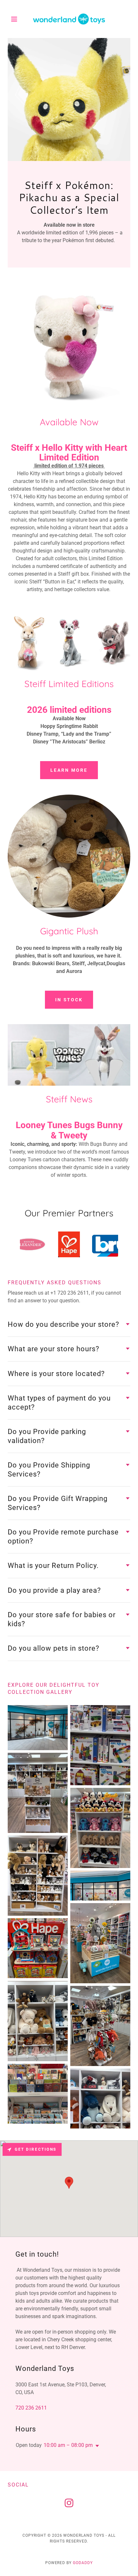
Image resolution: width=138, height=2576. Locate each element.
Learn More (69, 770)
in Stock (69, 1000)
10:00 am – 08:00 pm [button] (68, 2445)
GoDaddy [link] (83, 2563)
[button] (17, 19)
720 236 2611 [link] (31, 2408)
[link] (69, 19)
